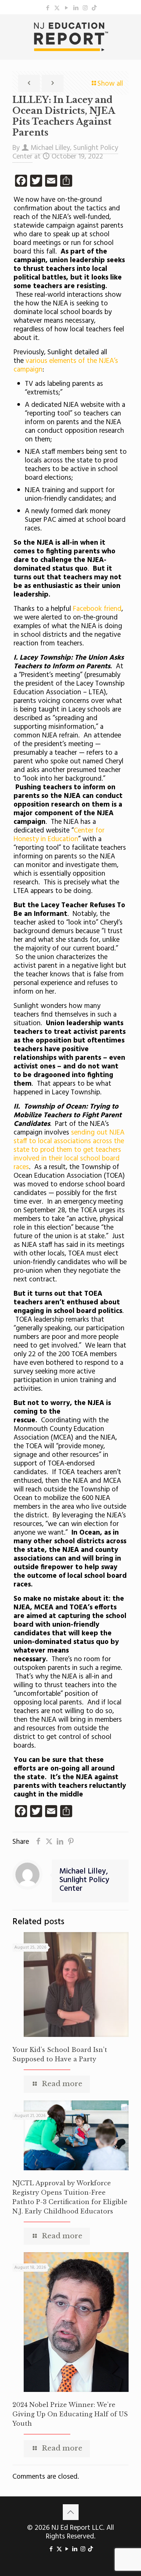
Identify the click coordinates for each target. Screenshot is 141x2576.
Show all (110, 84)
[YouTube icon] (66, 8)
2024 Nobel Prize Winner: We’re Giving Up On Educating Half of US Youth (70, 2414)
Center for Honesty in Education (59, 835)
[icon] (94, 8)
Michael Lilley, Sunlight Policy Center (84, 1880)
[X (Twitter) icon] (57, 8)
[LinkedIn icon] (76, 8)
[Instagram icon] (85, 8)
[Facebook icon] (48, 8)
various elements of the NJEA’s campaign (66, 365)
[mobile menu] (131, 29)
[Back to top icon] (71, 2512)
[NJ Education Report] (70, 37)
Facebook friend (97, 609)
